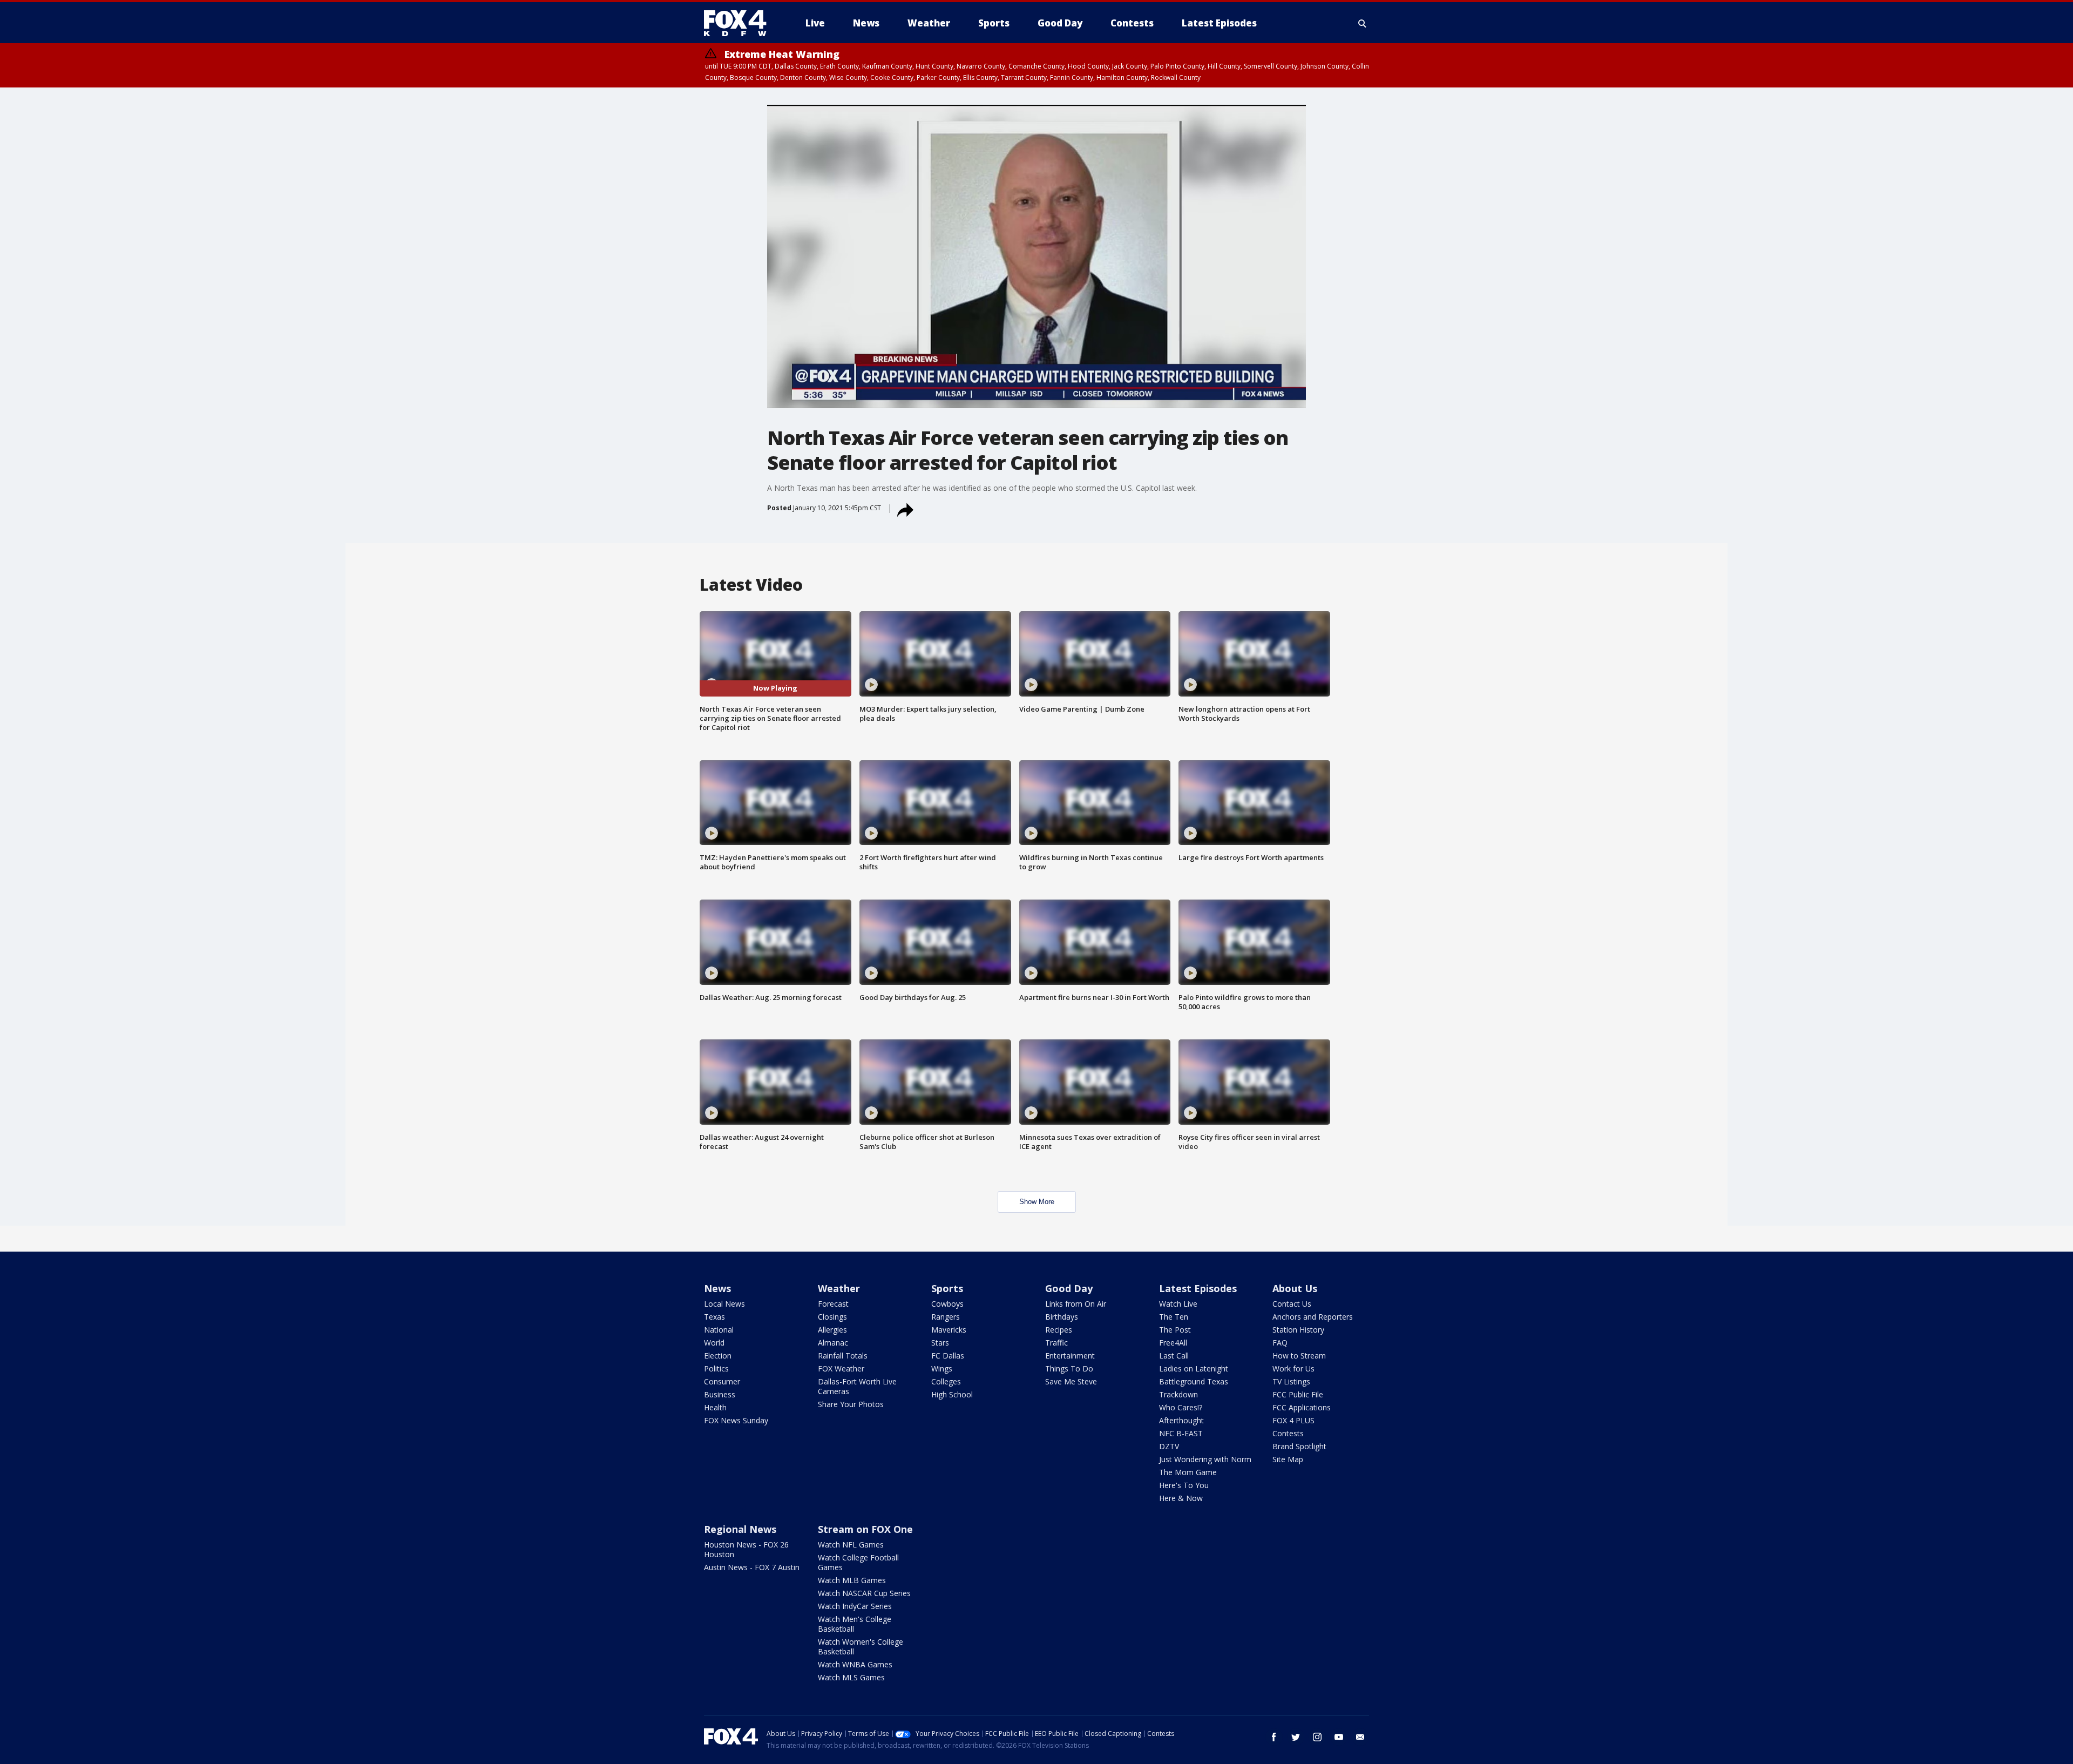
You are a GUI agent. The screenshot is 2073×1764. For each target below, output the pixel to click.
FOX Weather (841, 1368)
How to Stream (1299, 1356)
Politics (716, 1368)
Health (715, 1407)
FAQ (1280, 1343)
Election (718, 1356)
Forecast (833, 1304)
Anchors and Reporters (1313, 1317)
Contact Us (1292, 1304)
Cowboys (947, 1304)
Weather (839, 1288)
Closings (832, 1317)
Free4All (1173, 1343)
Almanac (833, 1343)
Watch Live (1178, 1304)
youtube (1339, 1737)
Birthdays (1062, 1317)
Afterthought (1181, 1420)
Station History (1298, 1330)
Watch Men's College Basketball (855, 1624)
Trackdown (1178, 1394)
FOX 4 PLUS (1293, 1420)
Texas (714, 1317)
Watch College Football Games (858, 1562)
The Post (1175, 1330)
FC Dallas (948, 1356)
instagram (1317, 1737)
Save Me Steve (1071, 1381)
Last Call (1174, 1356)
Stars (940, 1343)
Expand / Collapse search (1363, 23)
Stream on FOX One (865, 1529)
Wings (942, 1368)
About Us (1295, 1288)
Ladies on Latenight (1194, 1368)
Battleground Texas (1194, 1381)
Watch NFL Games (851, 1545)
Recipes (1059, 1330)
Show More (1037, 1202)
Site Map (1288, 1459)
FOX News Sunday (736, 1420)
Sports (947, 1288)
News (717, 1288)
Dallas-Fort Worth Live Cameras (857, 1386)
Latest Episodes (1198, 1288)
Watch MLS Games (851, 1677)
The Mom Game (1188, 1472)
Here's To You (1184, 1485)
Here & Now (1181, 1498)
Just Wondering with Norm (1205, 1459)
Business (720, 1394)
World (714, 1343)
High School (952, 1394)
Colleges (946, 1381)
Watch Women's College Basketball (861, 1647)
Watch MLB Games (852, 1580)
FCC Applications (1302, 1407)
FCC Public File (1298, 1394)
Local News (724, 1304)
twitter (1296, 1737)
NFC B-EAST (1181, 1433)
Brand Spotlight (1299, 1446)
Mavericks (949, 1330)
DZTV (1169, 1446)
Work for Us (1293, 1368)
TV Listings (1291, 1381)
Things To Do (1069, 1368)
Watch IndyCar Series (855, 1606)
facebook (1274, 1737)
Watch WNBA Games (855, 1664)
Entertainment (1070, 1356)
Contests (1288, 1433)
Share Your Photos (851, 1404)
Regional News (740, 1529)
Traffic (1056, 1343)
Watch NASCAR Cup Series (864, 1593)
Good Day (1069, 1288)
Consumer (722, 1381)
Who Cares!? (1181, 1407)
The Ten (1174, 1317)
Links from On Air (1076, 1304)
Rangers (946, 1317)
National (719, 1330)
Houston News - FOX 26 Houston (746, 1549)
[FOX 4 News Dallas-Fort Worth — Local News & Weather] (740, 23)
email (1360, 1737)
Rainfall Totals (843, 1356)
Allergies (832, 1330)
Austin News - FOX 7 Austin (752, 1567)
